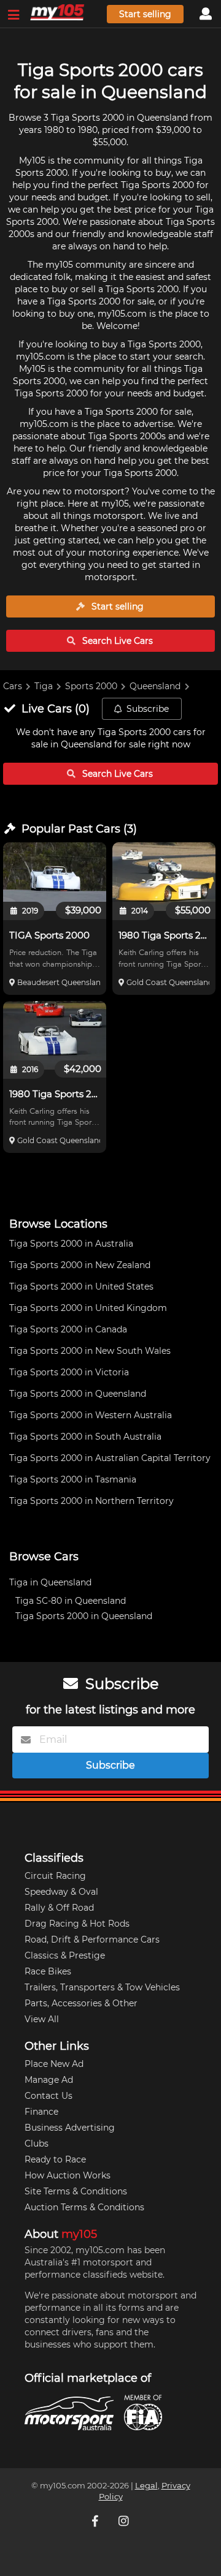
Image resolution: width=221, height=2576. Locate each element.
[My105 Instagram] (125, 2521)
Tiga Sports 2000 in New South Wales (90, 1351)
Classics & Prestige (65, 1955)
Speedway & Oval (61, 1892)
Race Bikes (48, 1971)
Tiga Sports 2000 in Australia (71, 1244)
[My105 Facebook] (96, 2521)
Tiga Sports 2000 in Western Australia (91, 1415)
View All (42, 2019)
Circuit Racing (55, 1876)
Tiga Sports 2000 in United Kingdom (88, 1308)
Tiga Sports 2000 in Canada (68, 1329)
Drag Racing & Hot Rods (77, 1924)
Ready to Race (55, 2159)
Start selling (145, 14)
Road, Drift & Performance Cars (92, 1940)
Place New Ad (54, 2064)
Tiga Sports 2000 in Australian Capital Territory (110, 1458)
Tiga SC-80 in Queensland (71, 1601)
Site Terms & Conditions (76, 2191)
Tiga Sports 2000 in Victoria (69, 1372)
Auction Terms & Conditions (84, 2207)
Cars (13, 686)
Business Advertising (70, 2128)
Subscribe (148, 709)
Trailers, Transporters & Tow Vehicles (102, 1987)
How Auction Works (68, 2175)
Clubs (37, 2144)
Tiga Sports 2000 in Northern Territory (91, 1501)
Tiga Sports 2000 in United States (81, 1286)
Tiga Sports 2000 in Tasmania (73, 1479)
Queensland (155, 686)
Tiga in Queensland (50, 1582)
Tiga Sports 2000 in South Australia (85, 1437)
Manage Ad (49, 2080)
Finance (41, 2112)
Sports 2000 (91, 686)
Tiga (44, 686)
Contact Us (48, 2096)
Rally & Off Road (59, 1908)
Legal (146, 2486)
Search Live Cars (116, 641)
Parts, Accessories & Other (81, 2003)
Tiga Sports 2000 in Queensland (78, 1394)
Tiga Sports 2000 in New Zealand (80, 1265)
